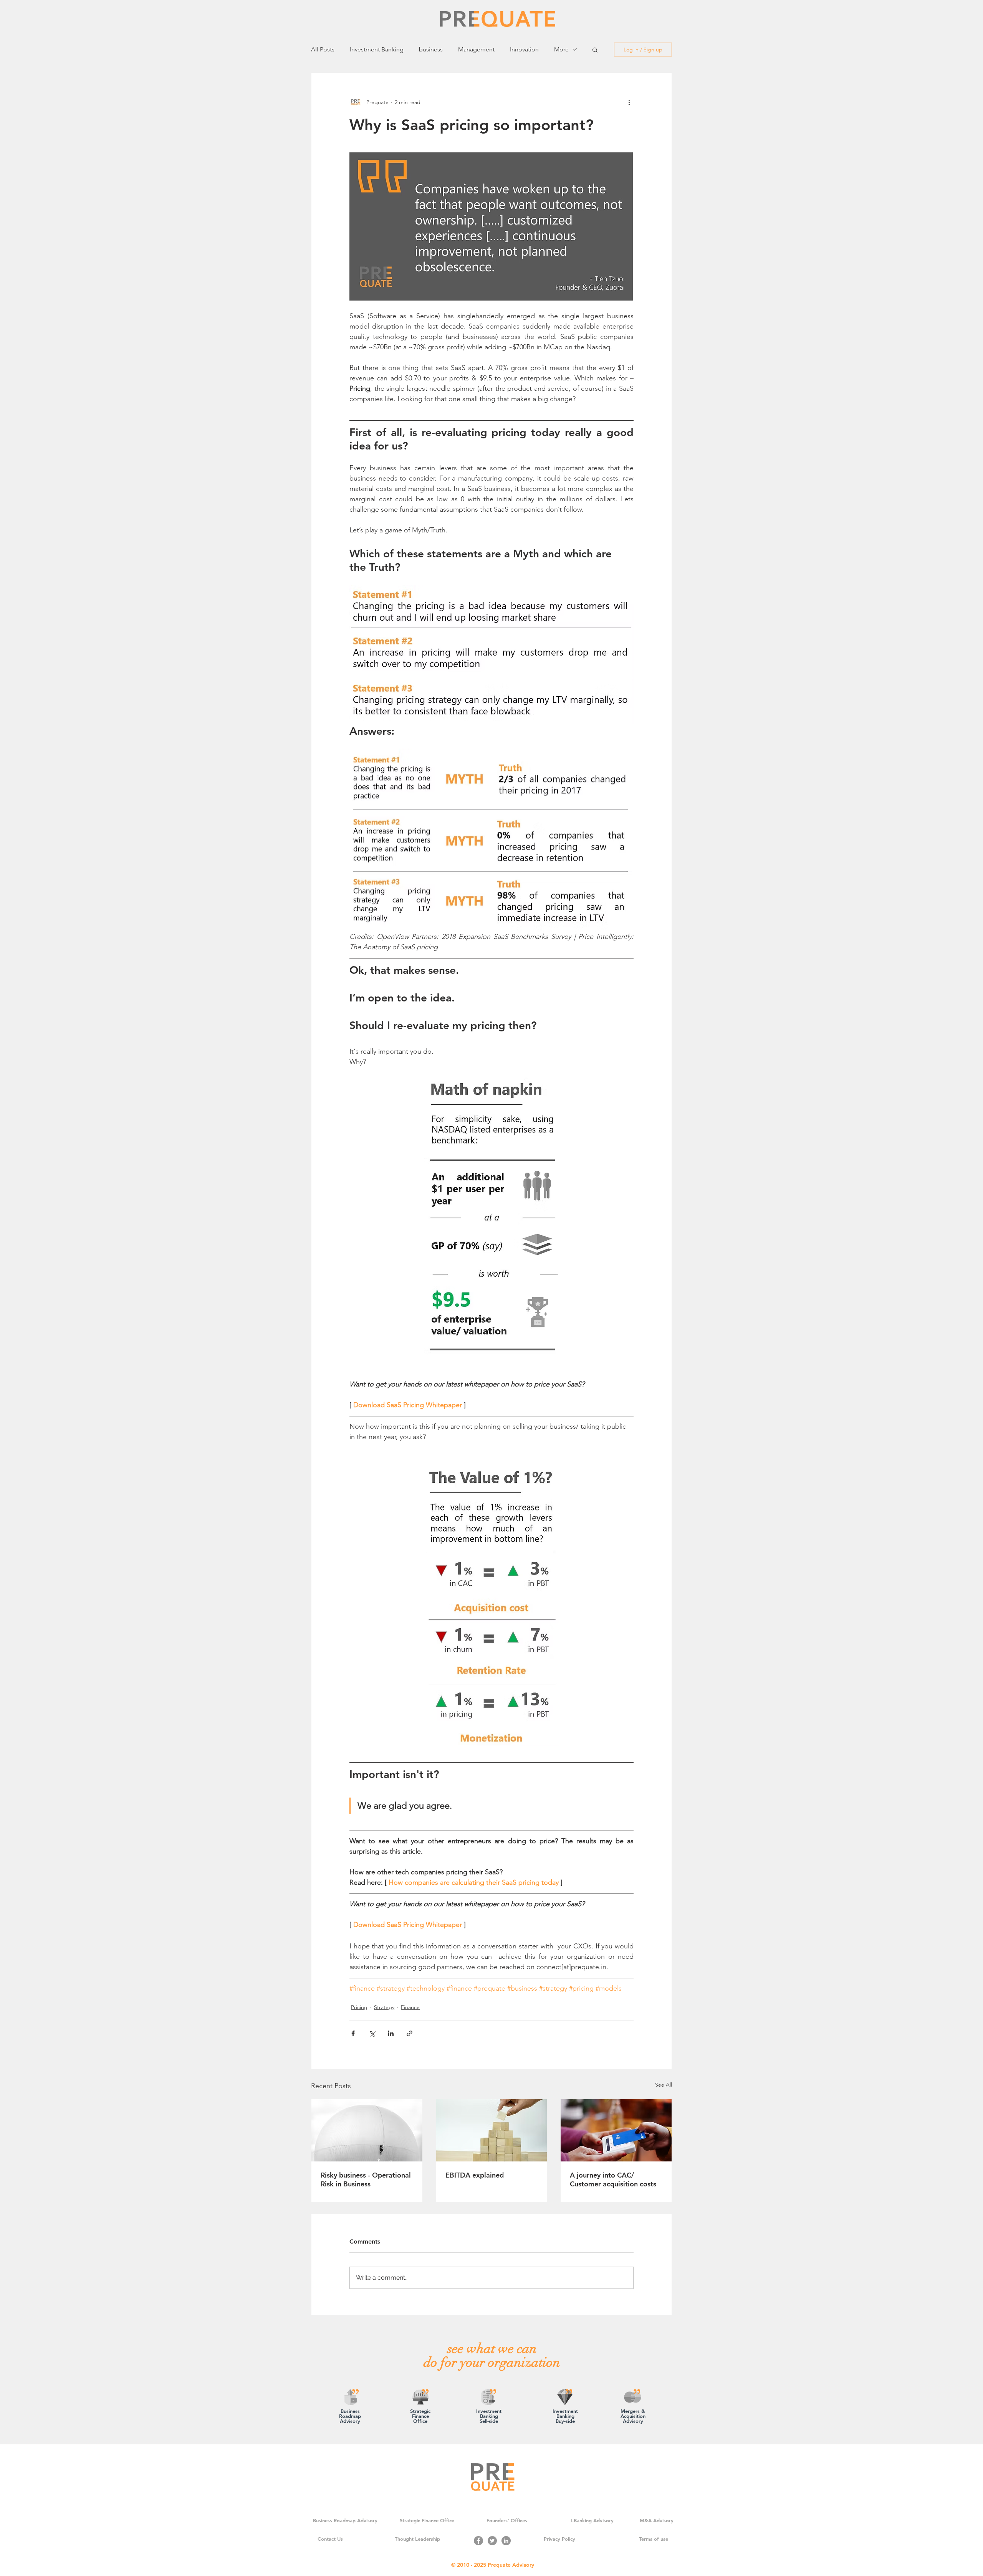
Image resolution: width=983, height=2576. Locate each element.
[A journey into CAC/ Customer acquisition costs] (616, 2130)
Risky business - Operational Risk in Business (366, 2179)
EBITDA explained (475, 2175)
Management (476, 49)
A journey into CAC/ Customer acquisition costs (613, 2179)
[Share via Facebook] (353, 2033)
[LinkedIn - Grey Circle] (506, 2541)
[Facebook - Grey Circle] (478, 2541)
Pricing (359, 2007)
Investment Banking (377, 49)
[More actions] (629, 102)
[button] (595, 50)
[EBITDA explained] (492, 2130)
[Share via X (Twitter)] (372, 2033)
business (431, 49)
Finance (410, 2007)
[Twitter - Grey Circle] (492, 2541)
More (561, 49)
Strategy (384, 2007)
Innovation (524, 49)
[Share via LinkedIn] (391, 2033)
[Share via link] (410, 2033)
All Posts (323, 49)
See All (664, 2085)
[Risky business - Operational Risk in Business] (367, 2130)
